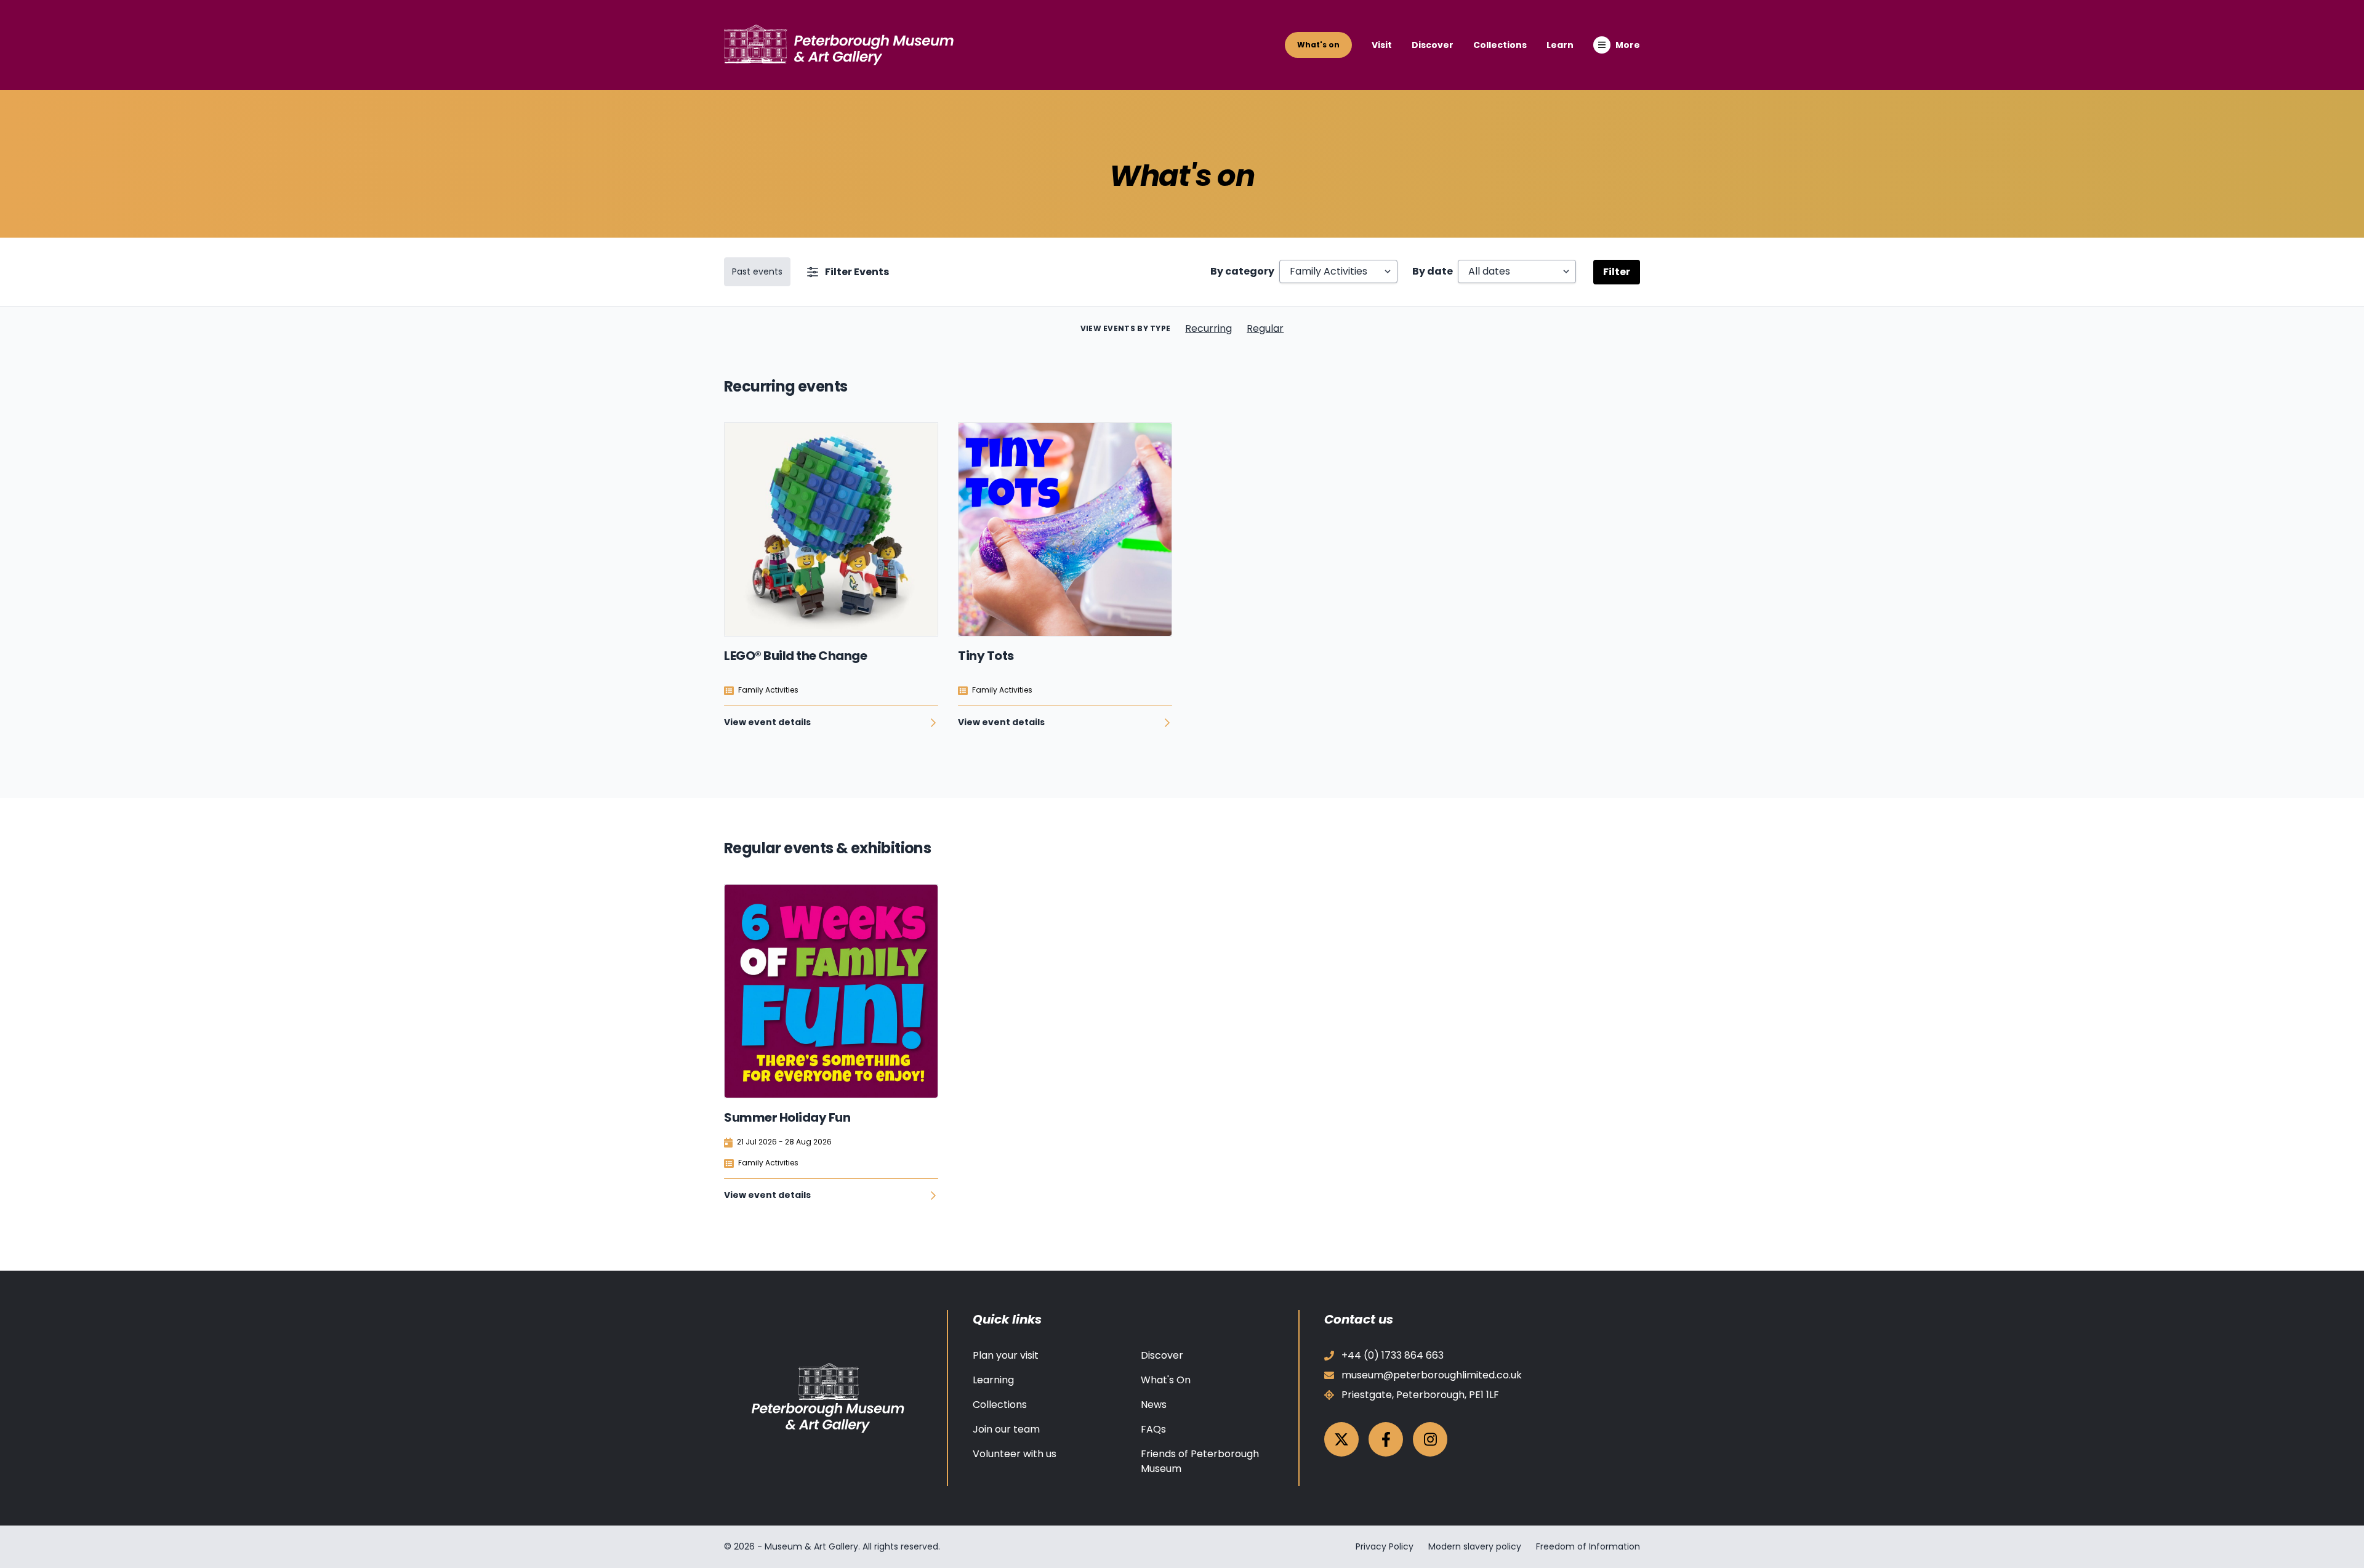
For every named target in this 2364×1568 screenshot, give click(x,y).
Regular (1265, 328)
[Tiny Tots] (1065, 529)
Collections (1500, 45)
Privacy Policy (1385, 1546)
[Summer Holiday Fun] (831, 991)
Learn (1560, 45)
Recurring (1208, 328)
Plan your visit (1006, 1355)
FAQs (1153, 1429)
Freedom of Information (1588, 1546)
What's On (1166, 1380)
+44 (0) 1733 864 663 (1393, 1355)
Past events (757, 271)
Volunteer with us (1015, 1454)
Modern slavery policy (1475, 1546)
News (1154, 1405)
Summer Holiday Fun (787, 1117)
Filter (1617, 272)
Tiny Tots (986, 656)
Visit (1382, 45)
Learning (993, 1380)
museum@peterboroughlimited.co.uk (1432, 1375)
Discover (1433, 45)
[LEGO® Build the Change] (831, 529)
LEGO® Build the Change (795, 656)
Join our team (1006, 1429)
